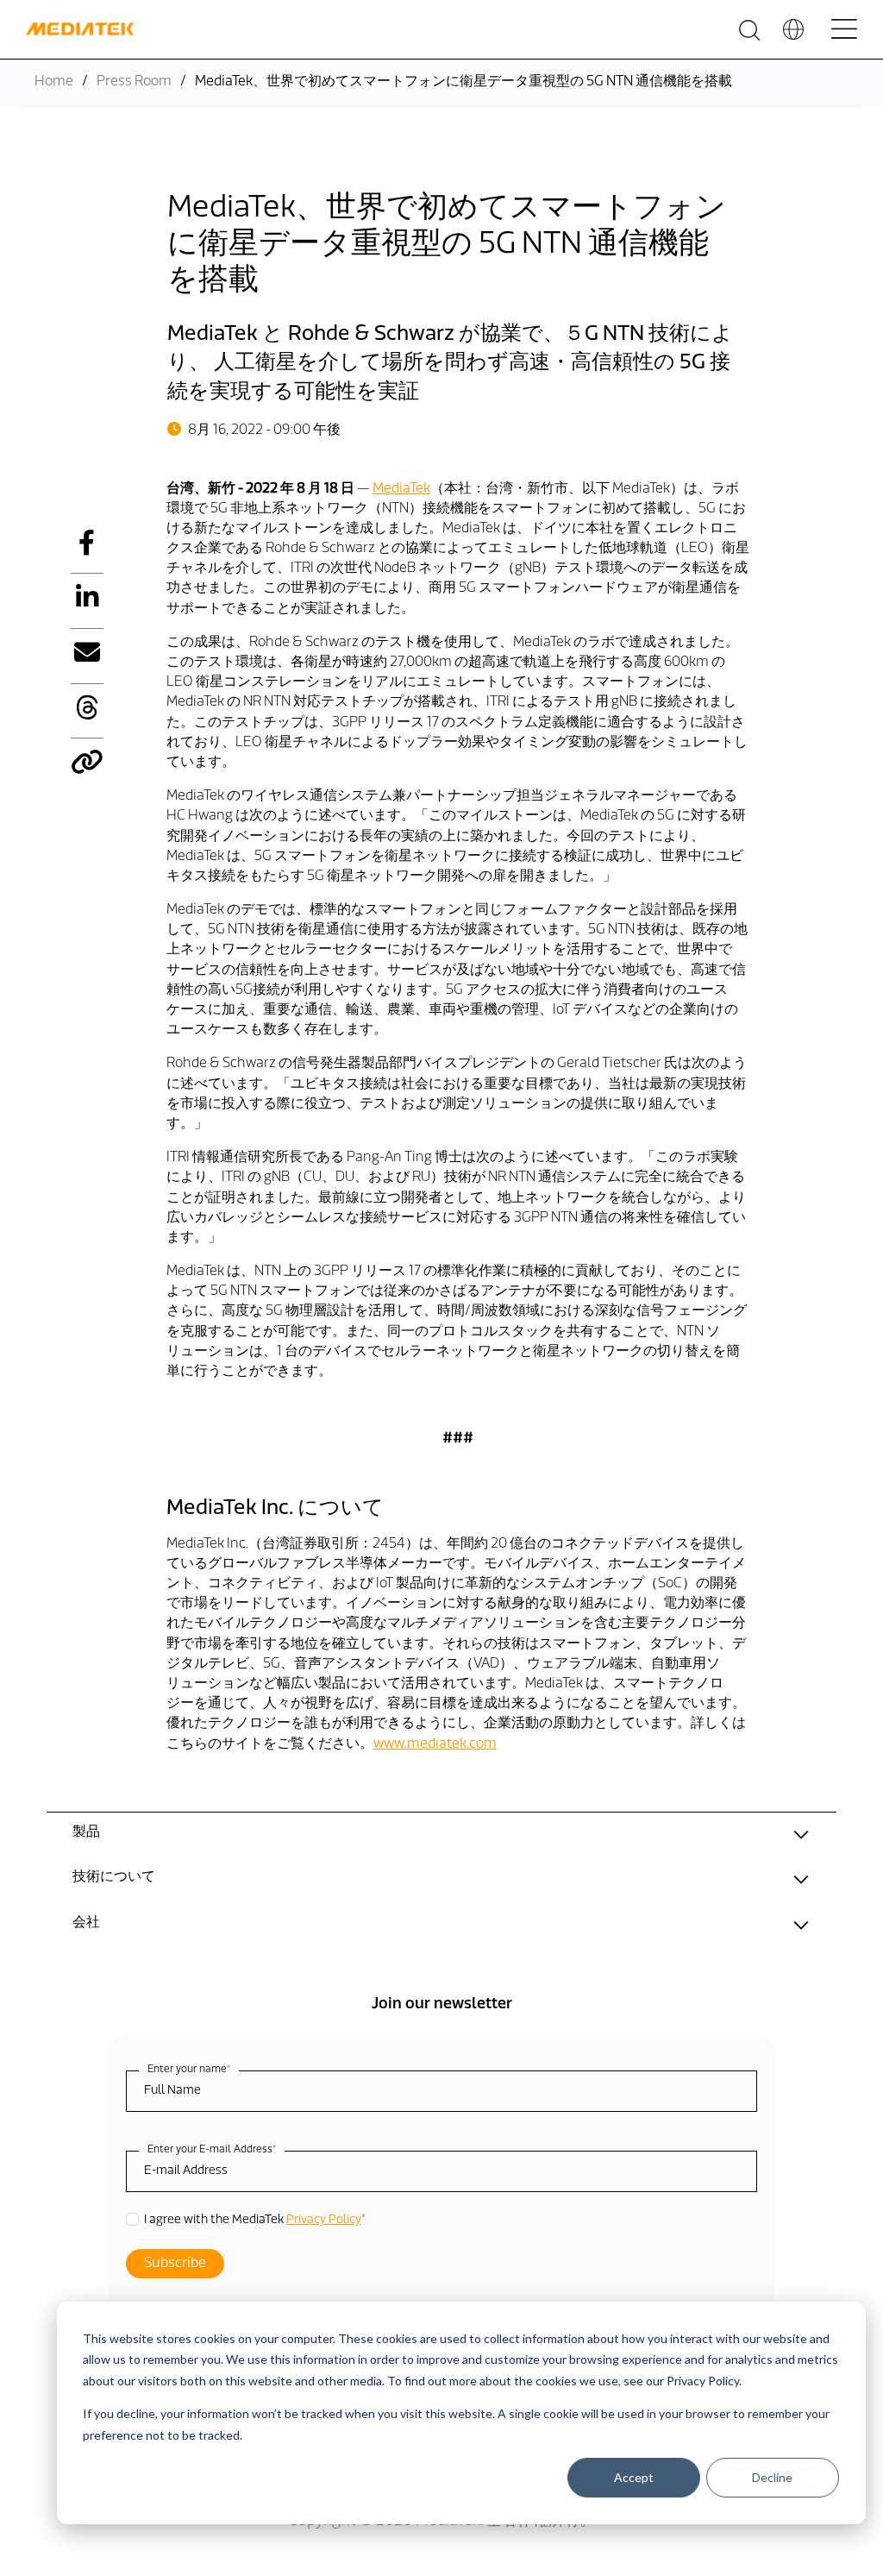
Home (54, 82)
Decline (772, 2477)
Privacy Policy (324, 2220)
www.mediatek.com (435, 1744)
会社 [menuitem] (86, 1923)
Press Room (134, 82)
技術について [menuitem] (114, 1877)
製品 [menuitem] (86, 1832)
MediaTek (401, 489)
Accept (634, 2477)
